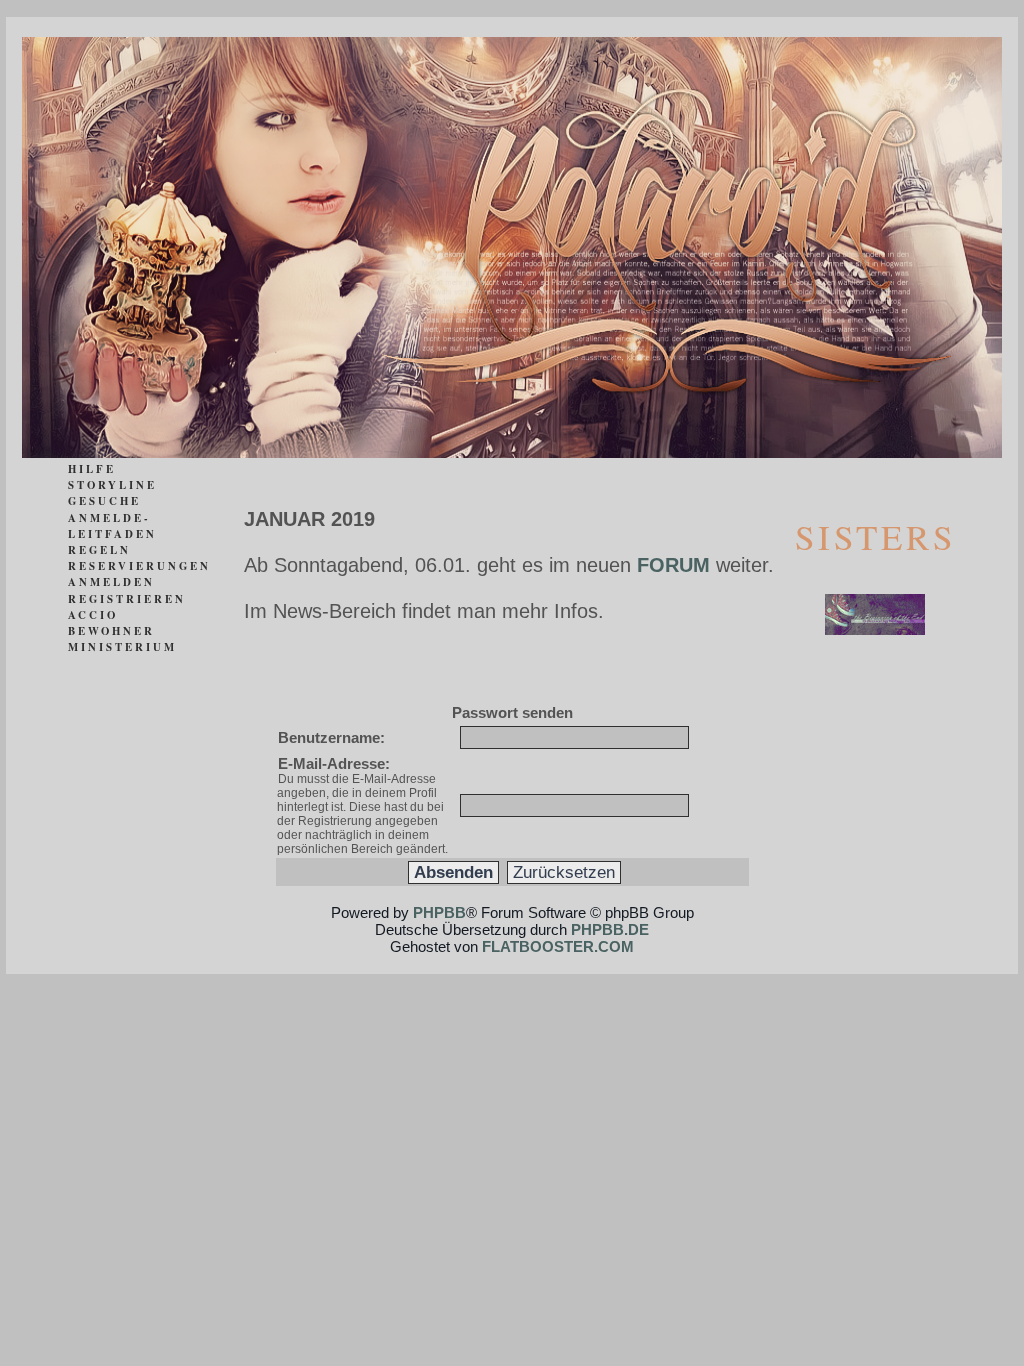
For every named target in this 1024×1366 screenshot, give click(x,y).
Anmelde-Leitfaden (112, 526)
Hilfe (92, 469)
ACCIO (93, 615)
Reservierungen (139, 566)
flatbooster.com (558, 946)
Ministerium (122, 647)
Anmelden (111, 582)
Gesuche (104, 501)
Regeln (99, 550)
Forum (673, 565)
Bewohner (111, 631)
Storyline (112, 485)
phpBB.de (610, 929)
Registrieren (127, 599)
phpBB (439, 912)
